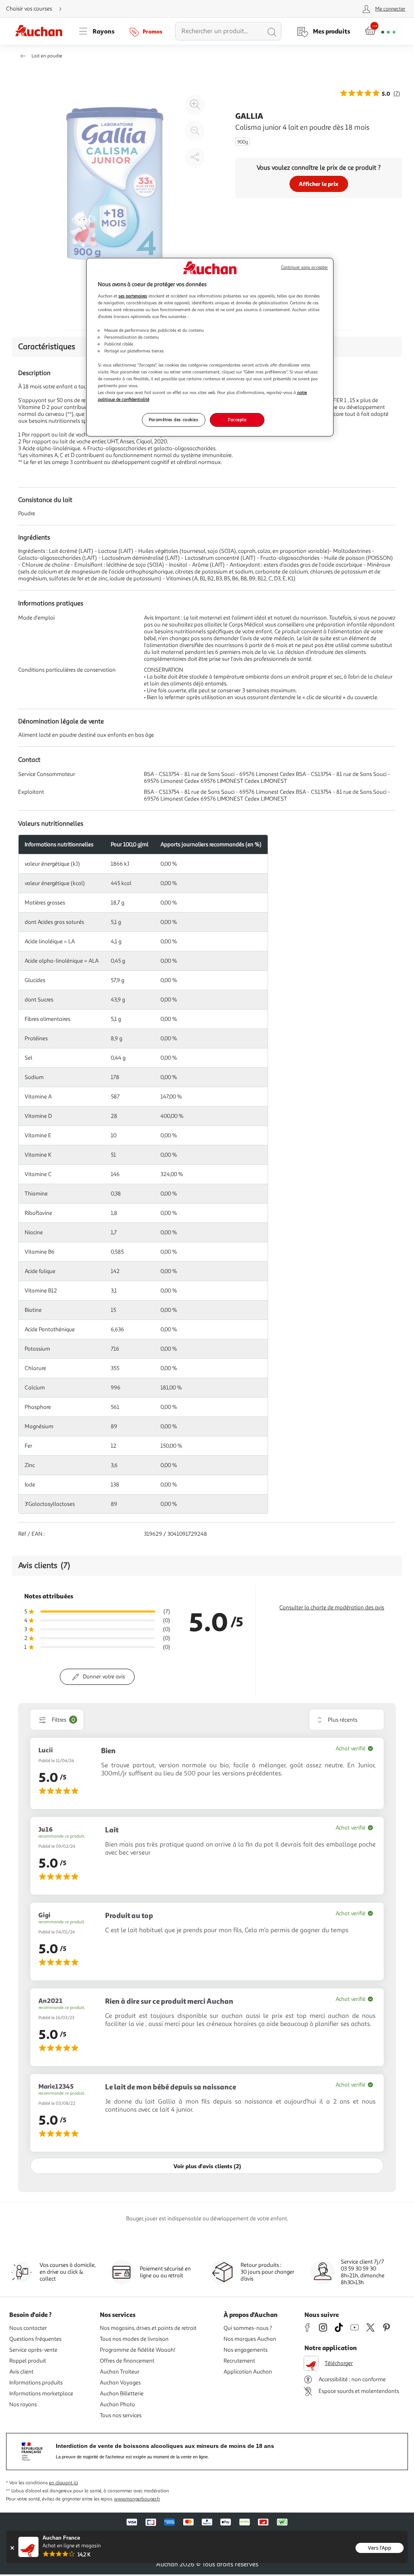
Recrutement (239, 2361)
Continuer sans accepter (304, 267)
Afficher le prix (319, 184)
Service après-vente (33, 2350)
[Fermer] (12, 2548)
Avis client (21, 2372)
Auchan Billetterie (122, 2394)
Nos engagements (246, 2350)
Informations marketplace (41, 2394)
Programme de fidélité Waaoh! (138, 2350)
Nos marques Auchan (250, 2339)
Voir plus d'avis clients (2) (207, 2166)
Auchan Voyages (120, 2383)
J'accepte (237, 419)
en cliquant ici (63, 2483)
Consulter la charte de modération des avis (332, 1607)
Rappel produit (28, 2361)
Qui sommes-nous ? (248, 2328)
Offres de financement (127, 2361)
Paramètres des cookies (174, 419)
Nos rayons (23, 2404)
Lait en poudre (47, 56)
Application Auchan (248, 2372)
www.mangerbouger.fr (137, 2499)
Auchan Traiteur (120, 2372)
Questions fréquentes (35, 2339)
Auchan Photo (117, 2404)
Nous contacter (28, 2328)
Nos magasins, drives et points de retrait (148, 2328)
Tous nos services (121, 2415)
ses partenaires (133, 296)
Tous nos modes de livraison (134, 2339)
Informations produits (36, 2383)
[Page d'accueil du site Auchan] (42, 31)
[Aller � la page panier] (380, 31)
